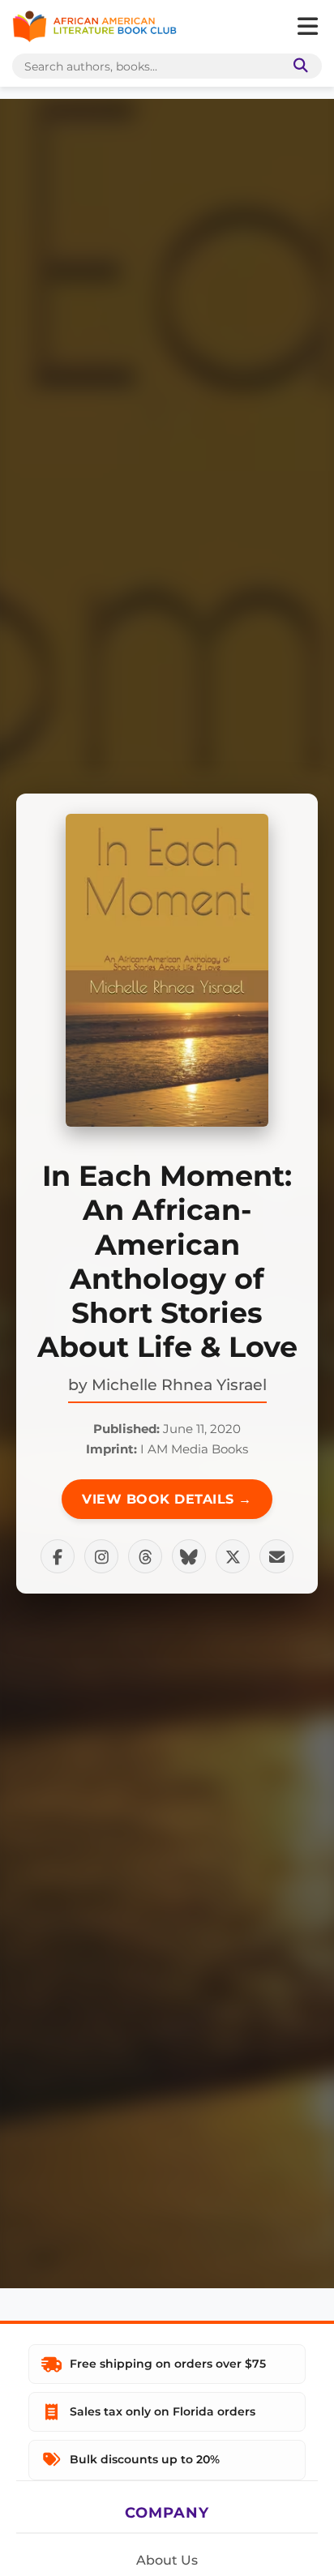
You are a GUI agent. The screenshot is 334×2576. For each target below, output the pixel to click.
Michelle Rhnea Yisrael (179, 1384)
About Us (167, 2560)
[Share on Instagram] (101, 1556)
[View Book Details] (167, 970)
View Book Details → (167, 1499)
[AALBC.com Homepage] (94, 27)
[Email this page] (276, 1556)
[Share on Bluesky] (189, 1556)
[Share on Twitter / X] (233, 1556)
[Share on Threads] (145, 1556)
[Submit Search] (298, 66)
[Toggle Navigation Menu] (307, 27)
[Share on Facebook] (58, 1556)
